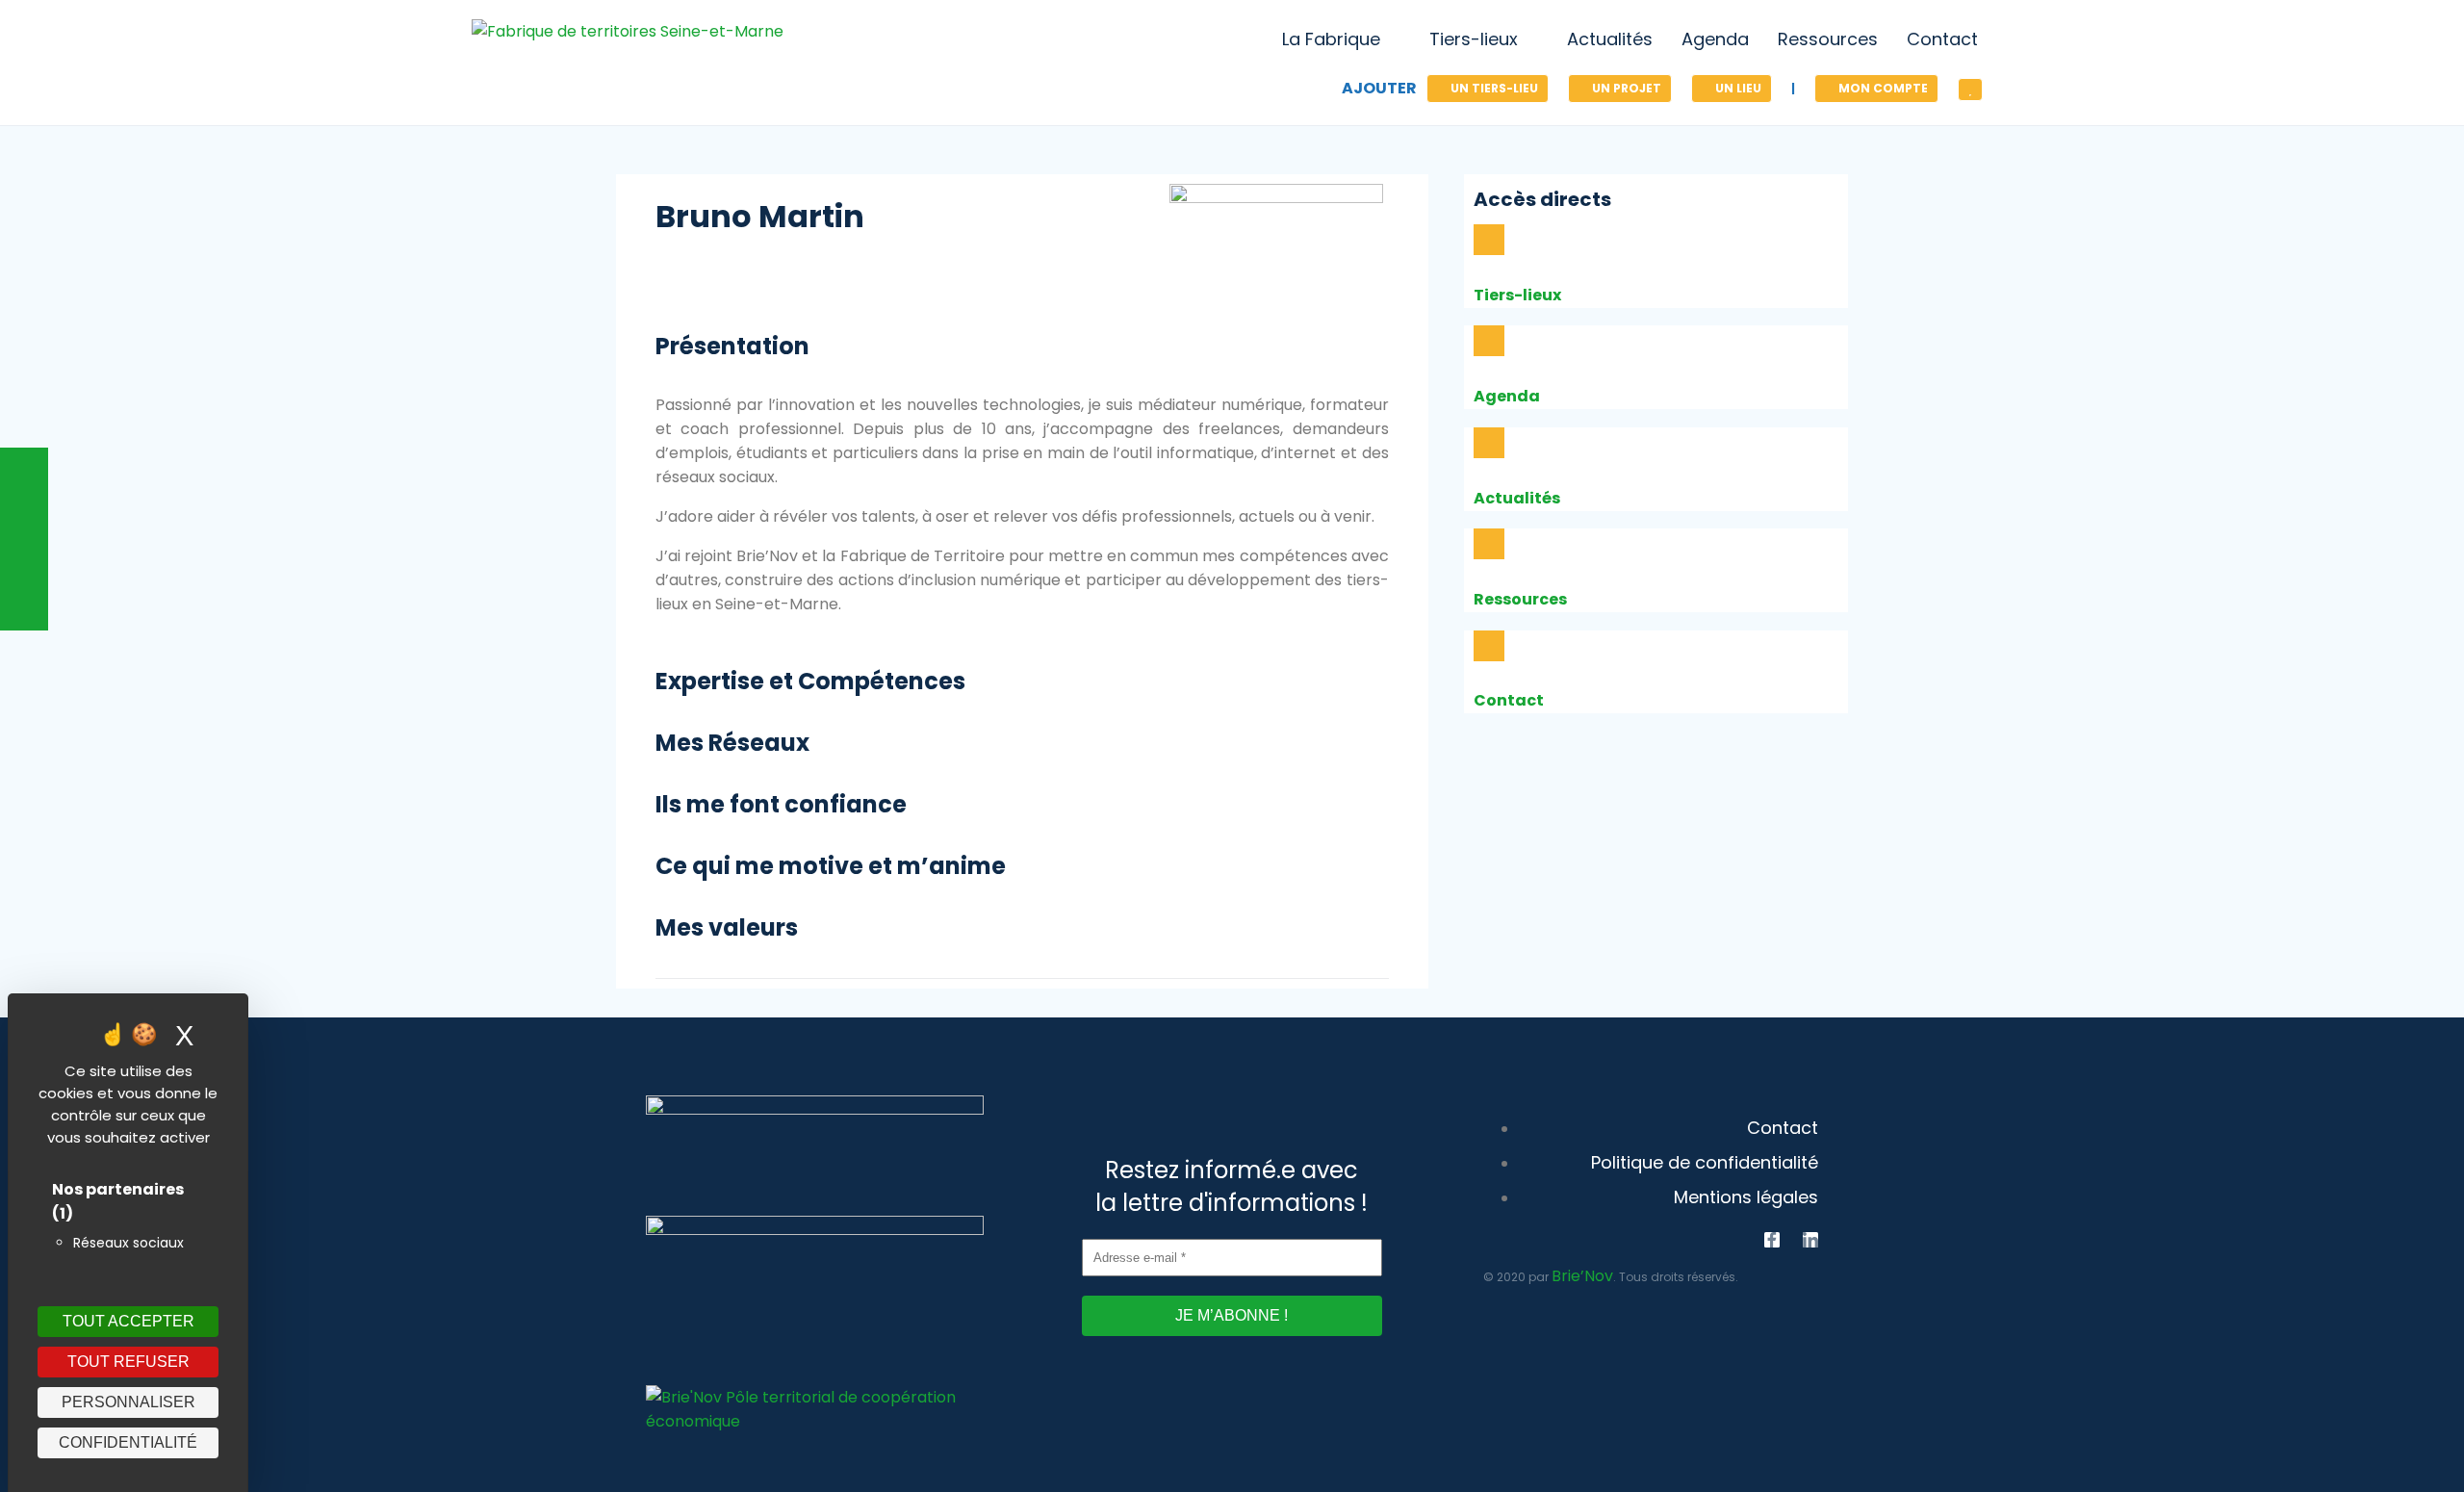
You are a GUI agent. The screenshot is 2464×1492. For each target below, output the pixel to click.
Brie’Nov (1582, 1276)
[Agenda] (1489, 341)
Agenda (1507, 396)
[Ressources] (1489, 544)
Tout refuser (128, 1362)
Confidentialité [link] (128, 1442)
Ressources (1520, 599)
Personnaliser (128, 1402)
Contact (1509, 700)
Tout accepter (128, 1321)
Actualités (1517, 498)
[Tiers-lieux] (1489, 240)
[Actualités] (1489, 443)
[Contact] (1489, 646)
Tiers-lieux (1517, 295)
